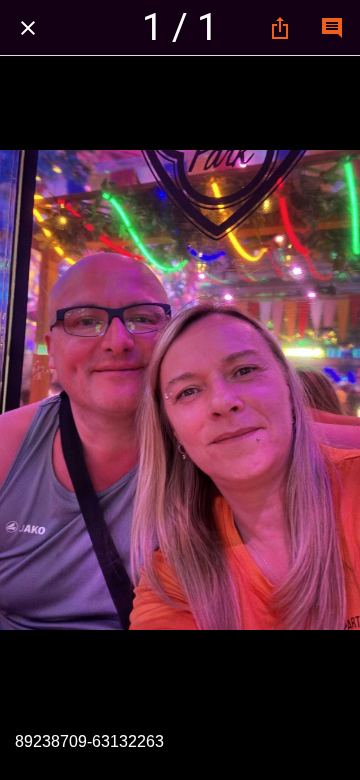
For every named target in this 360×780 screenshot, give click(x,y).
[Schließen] (28, 28)
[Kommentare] (332, 28)
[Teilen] (280, 28)
